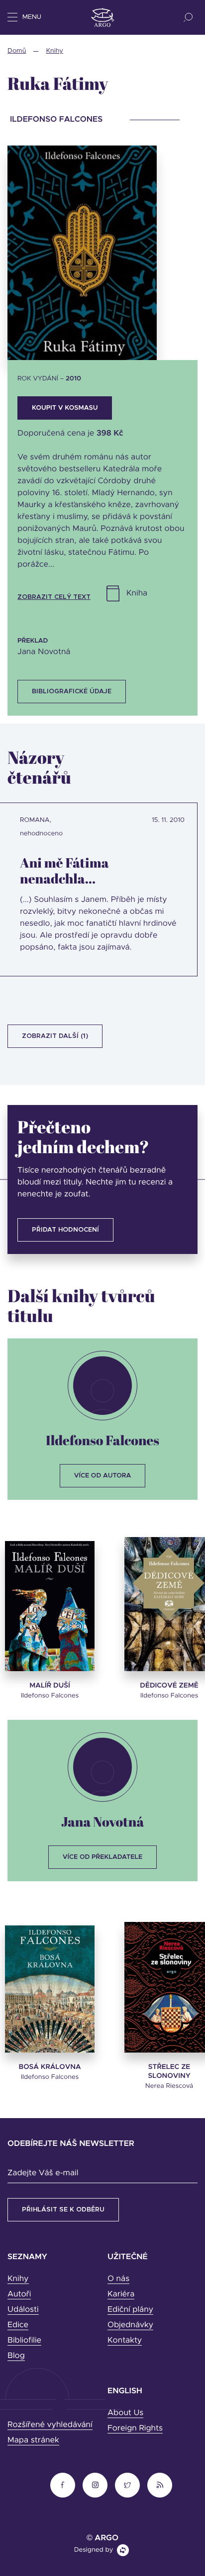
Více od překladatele (102, 1857)
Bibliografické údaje (72, 692)
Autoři (19, 2294)
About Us (125, 2413)
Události (23, 2310)
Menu (32, 17)
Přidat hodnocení (65, 1230)
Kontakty (125, 2341)
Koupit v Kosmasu (65, 408)
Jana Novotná (103, 1821)
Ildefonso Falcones (102, 1440)
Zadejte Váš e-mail (43, 2173)
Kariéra (121, 2294)
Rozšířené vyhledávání (50, 2425)
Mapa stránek (33, 2440)
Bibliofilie (24, 2341)
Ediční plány (130, 2310)
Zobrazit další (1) (55, 1036)
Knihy (54, 51)
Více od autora (103, 1476)
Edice (18, 2325)
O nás (118, 2279)
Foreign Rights (135, 2429)
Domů (17, 51)
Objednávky (130, 2325)
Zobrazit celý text (54, 597)
